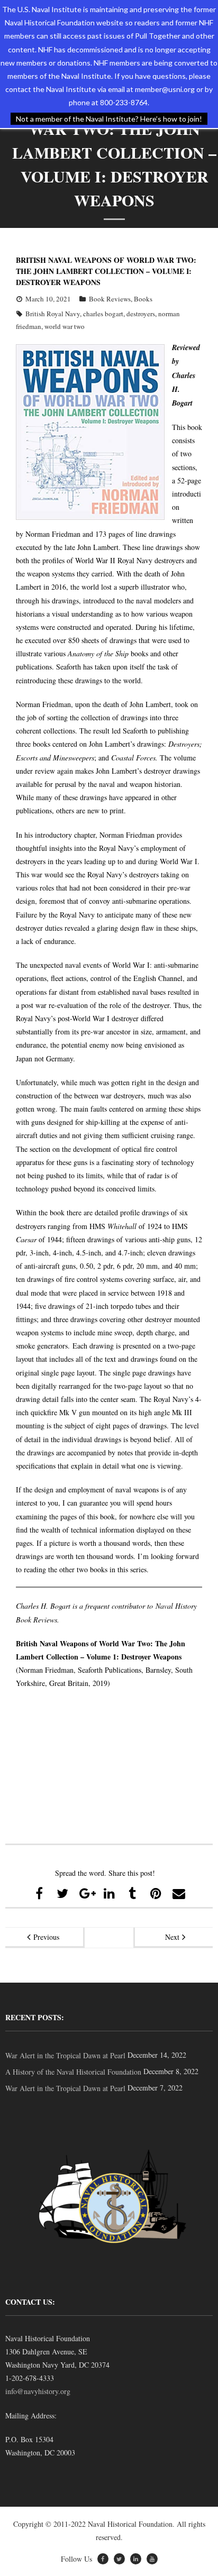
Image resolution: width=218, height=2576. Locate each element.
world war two (65, 326)
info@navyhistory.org (38, 2391)
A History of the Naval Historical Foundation (73, 2072)
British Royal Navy (53, 314)
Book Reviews (110, 299)
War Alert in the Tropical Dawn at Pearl (65, 2055)
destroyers (141, 314)
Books (143, 299)
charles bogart (103, 314)
